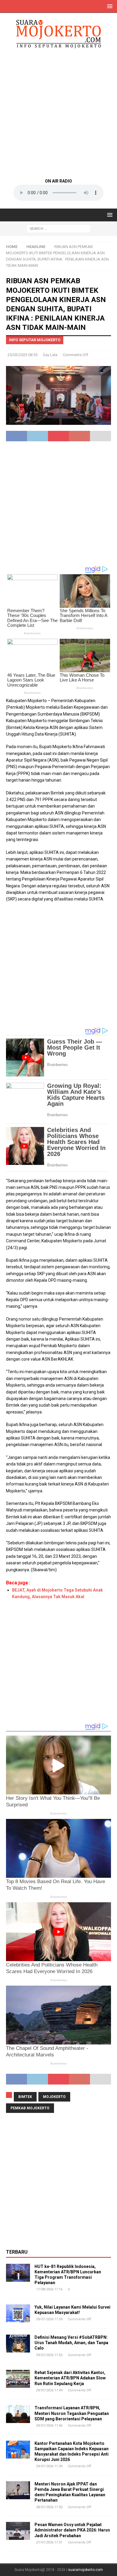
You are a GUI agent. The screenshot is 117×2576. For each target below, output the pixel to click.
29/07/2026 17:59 (49, 2319)
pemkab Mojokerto (30, 2108)
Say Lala (50, 355)
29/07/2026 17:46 (49, 2426)
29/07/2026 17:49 (49, 2390)
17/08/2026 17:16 (49, 2289)
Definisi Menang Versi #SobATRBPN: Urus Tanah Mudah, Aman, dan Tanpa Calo (71, 2343)
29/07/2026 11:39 (49, 2466)
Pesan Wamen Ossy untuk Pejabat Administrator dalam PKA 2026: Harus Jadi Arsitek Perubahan (72, 2530)
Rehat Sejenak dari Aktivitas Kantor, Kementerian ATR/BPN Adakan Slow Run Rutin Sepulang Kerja (70, 2378)
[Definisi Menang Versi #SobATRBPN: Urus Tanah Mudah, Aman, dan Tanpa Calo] (18, 2344)
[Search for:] (59, 228)
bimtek (25, 2097)
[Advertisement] (58, 113)
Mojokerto (54, 2097)
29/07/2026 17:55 (49, 2355)
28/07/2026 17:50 (49, 2507)
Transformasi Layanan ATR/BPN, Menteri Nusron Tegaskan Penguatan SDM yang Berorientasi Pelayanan (72, 2413)
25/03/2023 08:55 (22, 355)
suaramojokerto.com (85, 2570)
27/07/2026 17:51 (49, 2542)
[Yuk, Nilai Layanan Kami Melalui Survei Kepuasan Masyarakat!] (18, 2313)
